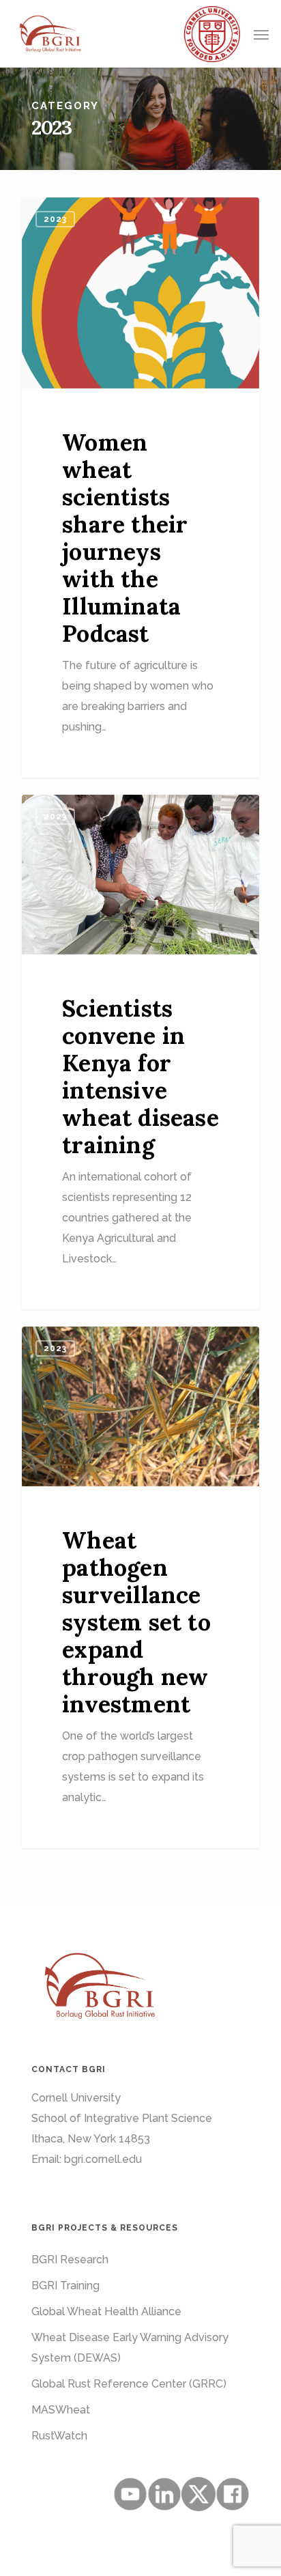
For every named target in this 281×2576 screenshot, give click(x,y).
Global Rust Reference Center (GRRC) (129, 2384)
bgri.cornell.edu (103, 2159)
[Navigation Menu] (261, 34)
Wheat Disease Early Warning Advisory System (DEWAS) (130, 2348)
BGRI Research (70, 2260)
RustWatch (59, 2436)
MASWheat (61, 2410)
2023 (55, 219)
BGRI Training (65, 2285)
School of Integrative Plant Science (122, 2118)
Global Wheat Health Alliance (106, 2311)
